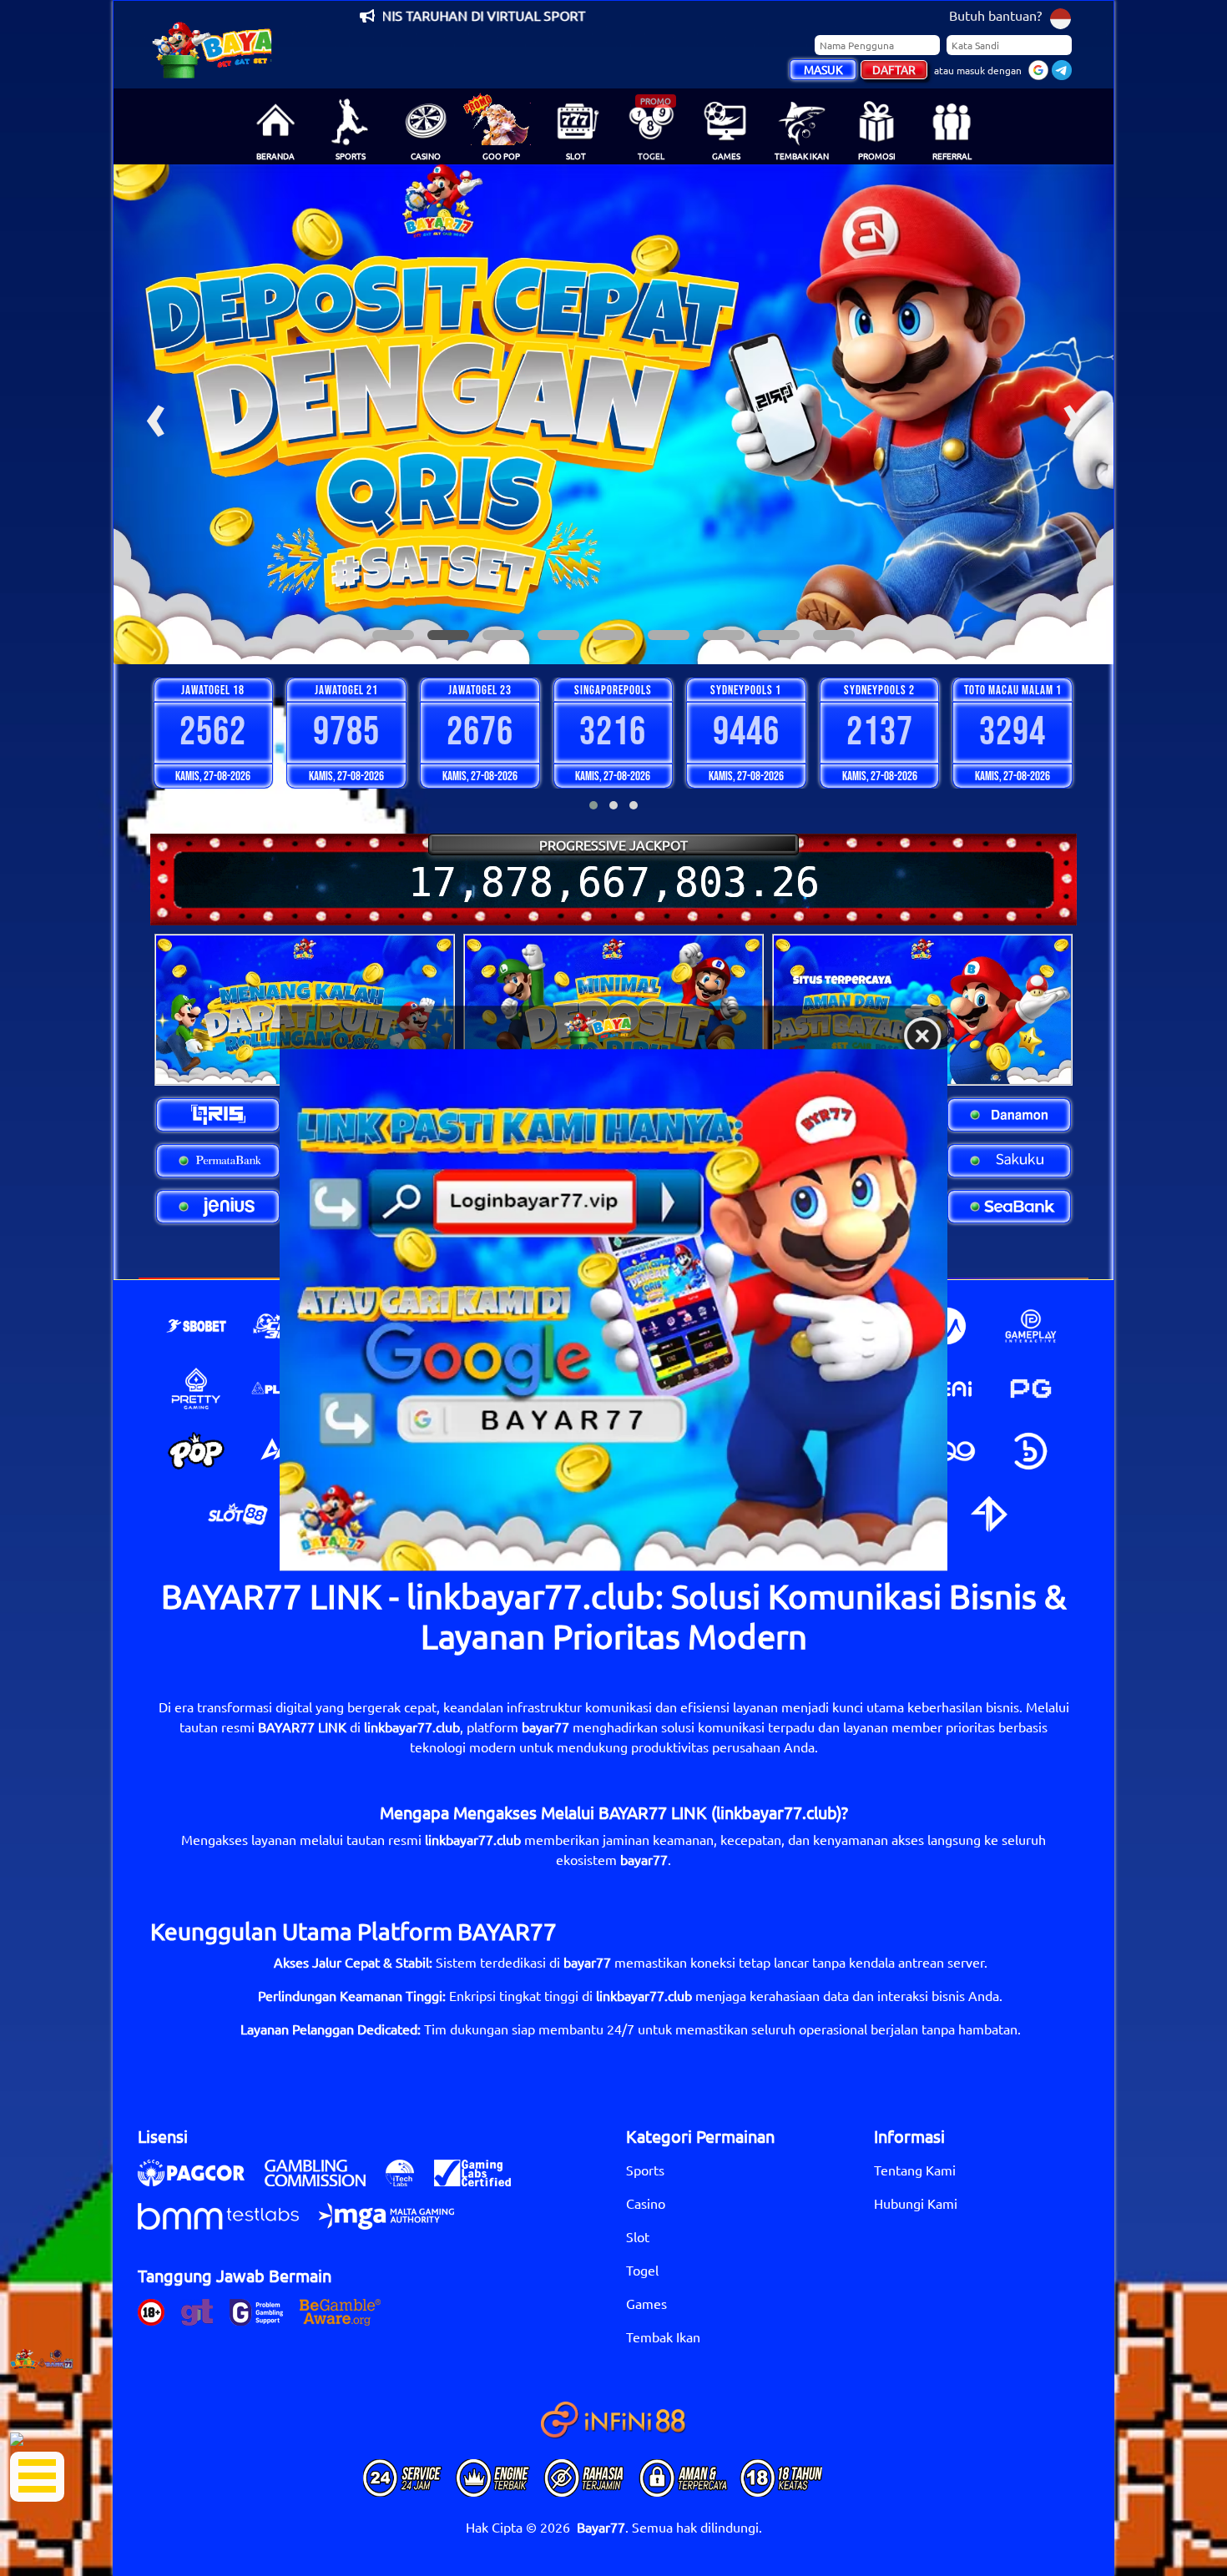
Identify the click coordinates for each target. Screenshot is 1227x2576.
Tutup (922, 1036)
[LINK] (613, 1310)
